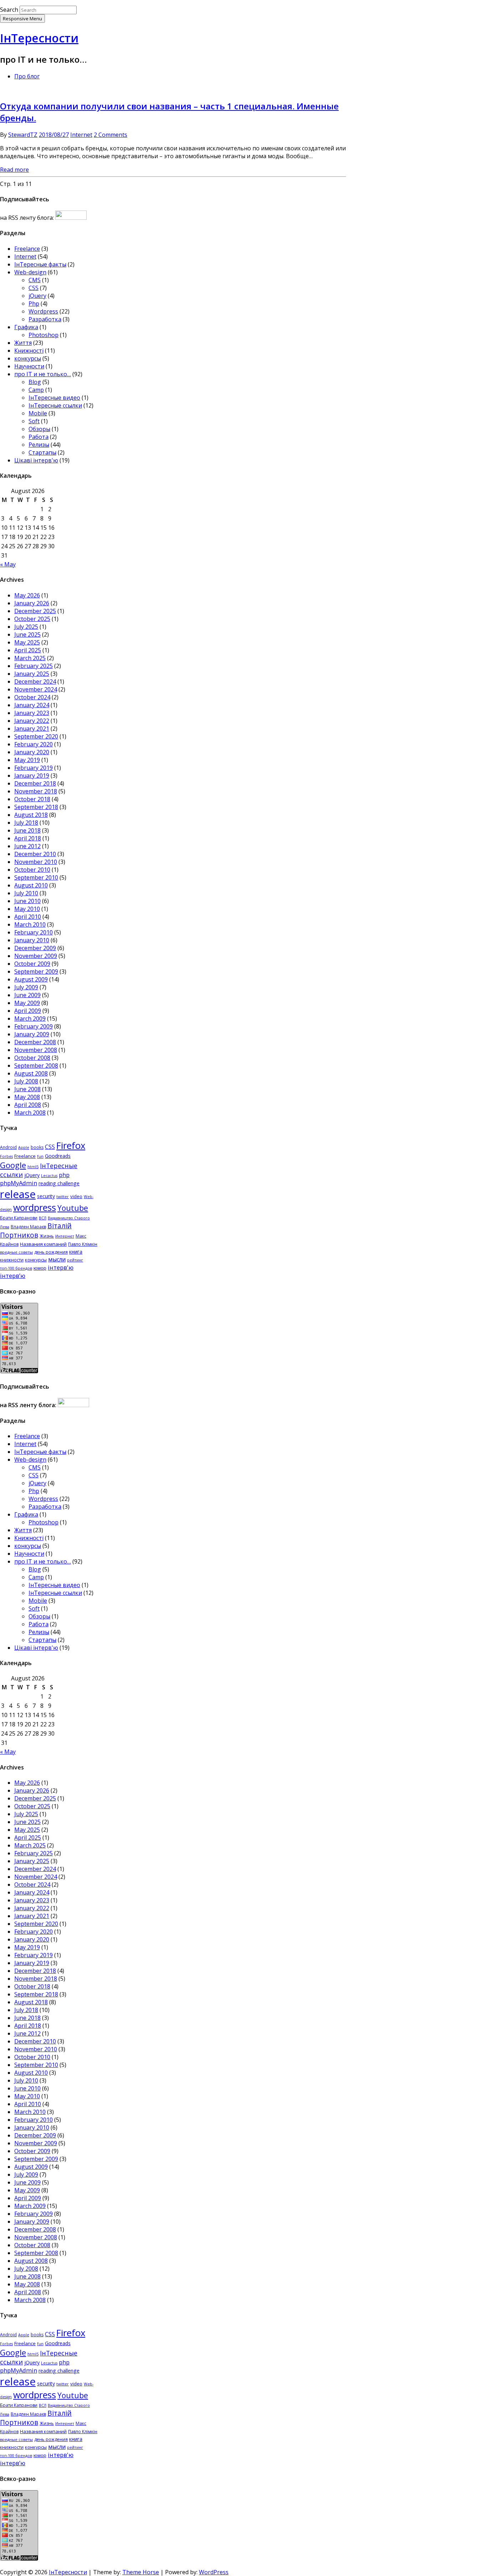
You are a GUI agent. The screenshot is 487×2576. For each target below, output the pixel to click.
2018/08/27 (54, 135)
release (18, 1194)
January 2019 (32, 776)
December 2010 (35, 854)
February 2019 (34, 768)
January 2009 (32, 1034)
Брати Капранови (19, 1218)
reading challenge (59, 1183)
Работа (39, 437)
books (37, 1147)
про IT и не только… (43, 374)
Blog (35, 382)
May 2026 (27, 595)
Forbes (6, 1156)
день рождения (51, 1252)
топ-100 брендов (16, 1268)
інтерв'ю (61, 1267)
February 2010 (34, 932)
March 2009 (30, 1019)
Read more (14, 170)
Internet (81, 135)
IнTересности (39, 38)
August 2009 (31, 979)
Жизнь (47, 1236)
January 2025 (32, 674)
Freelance (27, 249)
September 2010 (36, 877)
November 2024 (36, 689)
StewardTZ (23, 135)
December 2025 (35, 611)
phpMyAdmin (19, 1183)
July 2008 (26, 1081)
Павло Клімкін (83, 1244)
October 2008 (32, 1058)
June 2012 (27, 846)
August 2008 (31, 1073)
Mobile (38, 413)
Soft (34, 421)
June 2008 (27, 1089)
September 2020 (36, 736)
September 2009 (36, 971)
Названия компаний (43, 1244)
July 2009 (26, 987)
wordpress (35, 1207)
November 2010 (36, 862)
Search (9, 10)
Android (8, 1147)
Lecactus (49, 1176)
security (46, 1196)
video (76, 1196)
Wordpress (43, 311)
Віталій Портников (36, 1230)
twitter (63, 1197)
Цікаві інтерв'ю (36, 460)
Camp (36, 390)
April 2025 (28, 650)
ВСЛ (43, 1218)
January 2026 (32, 603)
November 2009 (36, 956)
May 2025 (27, 642)
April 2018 (28, 838)
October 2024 (32, 697)
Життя (23, 343)
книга (76, 1252)
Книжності (29, 351)
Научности (29, 366)
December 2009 (35, 948)
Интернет (65, 1236)
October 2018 (32, 799)
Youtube (73, 1208)
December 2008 (35, 1042)
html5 (33, 1167)
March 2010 (30, 924)
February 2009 (34, 1026)
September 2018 (36, 807)
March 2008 (30, 1113)
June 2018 (27, 830)
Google (13, 1165)
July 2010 (26, 893)
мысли (57, 1259)
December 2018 (35, 783)
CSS (34, 288)
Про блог (27, 76)
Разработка (45, 319)
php (64, 1175)
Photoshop (43, 335)
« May (8, 564)
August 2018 (31, 815)
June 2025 (27, 634)
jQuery (37, 296)
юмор (40, 1268)
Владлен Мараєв (28, 1227)
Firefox (71, 1146)
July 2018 (26, 823)
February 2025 (34, 666)
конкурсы (28, 358)
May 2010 (27, 909)
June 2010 (27, 901)
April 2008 (28, 1105)
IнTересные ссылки (55, 405)
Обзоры (39, 429)
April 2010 (28, 917)
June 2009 (27, 995)
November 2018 (36, 791)
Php (34, 304)
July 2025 (26, 627)
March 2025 (30, 658)
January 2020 (32, 752)
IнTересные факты (40, 264)
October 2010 (32, 870)
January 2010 (32, 940)
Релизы (39, 445)
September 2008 (36, 1066)
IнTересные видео (54, 398)
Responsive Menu (22, 19)
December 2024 (35, 681)
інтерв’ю (13, 1276)
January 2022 (32, 721)
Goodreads (58, 1156)
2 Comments (111, 135)
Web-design (30, 272)
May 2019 (27, 760)
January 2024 (32, 705)
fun (40, 1156)
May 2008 (27, 1097)
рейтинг (75, 1260)
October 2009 (32, 964)
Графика (26, 327)
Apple (24, 1147)
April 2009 (28, 1011)
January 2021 (32, 729)
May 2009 (27, 1003)
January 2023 (32, 713)
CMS (35, 280)
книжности (12, 1260)
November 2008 (36, 1050)
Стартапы (42, 452)
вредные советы (16, 1252)
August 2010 (31, 885)
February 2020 (34, 744)
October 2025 (32, 619)
